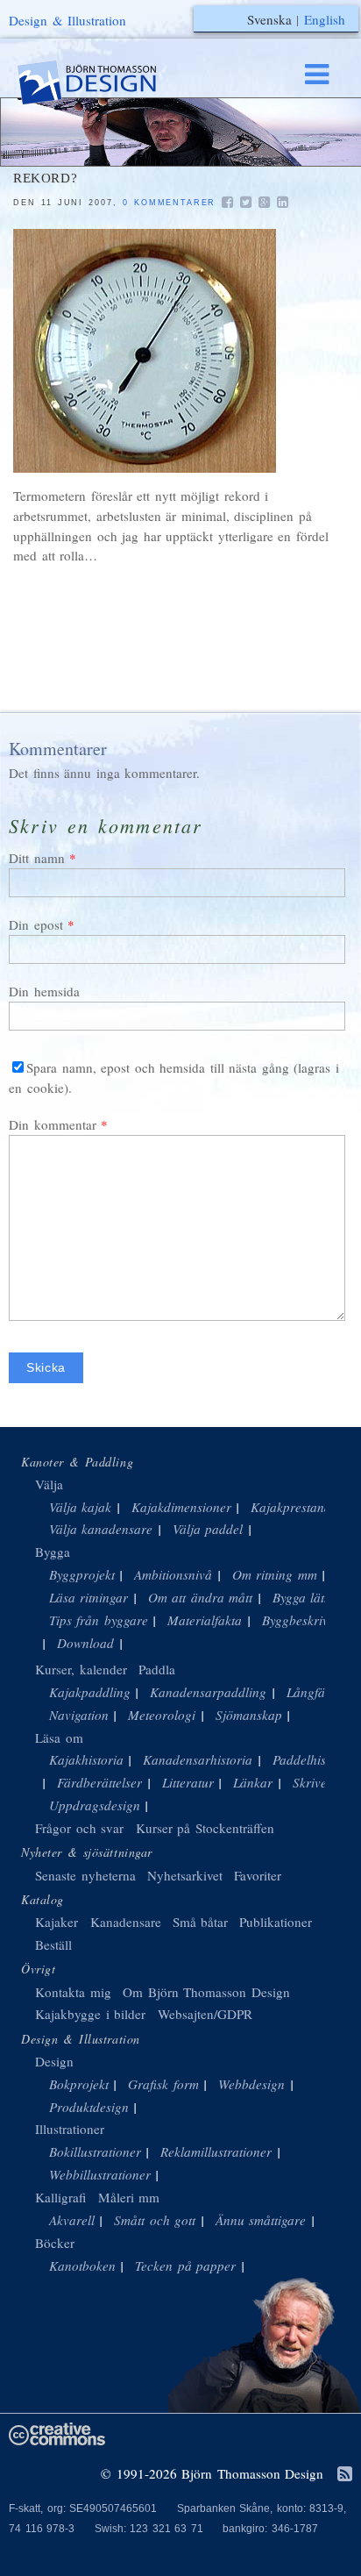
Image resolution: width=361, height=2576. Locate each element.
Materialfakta (205, 1620)
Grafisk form (163, 2084)
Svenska (269, 19)
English (325, 19)
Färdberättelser (99, 1782)
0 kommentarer (169, 203)
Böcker (55, 2243)
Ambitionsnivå (173, 1574)
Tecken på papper (185, 2266)
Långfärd (312, 1692)
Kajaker (57, 1922)
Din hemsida (44, 991)
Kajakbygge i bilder (90, 2014)
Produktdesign (89, 2107)
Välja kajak (81, 1507)
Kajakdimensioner (181, 1507)
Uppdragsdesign (95, 1805)
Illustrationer (70, 2129)
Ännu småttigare (261, 2220)
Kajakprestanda (294, 1507)
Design (54, 2061)
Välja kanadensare (101, 1529)
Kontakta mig (73, 1992)
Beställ (53, 1944)
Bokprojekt (79, 2084)
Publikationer (276, 1922)
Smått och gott (155, 2220)
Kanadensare (126, 1922)
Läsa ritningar (89, 1597)
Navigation (79, 1715)
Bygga (53, 1552)
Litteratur (188, 1782)
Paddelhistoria (312, 1759)
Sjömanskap (249, 1715)
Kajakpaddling (90, 1692)
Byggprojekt (82, 1574)
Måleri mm (129, 2197)
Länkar (253, 1782)
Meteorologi (162, 1715)
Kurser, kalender (81, 1669)
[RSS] (345, 2475)
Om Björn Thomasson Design (206, 1992)
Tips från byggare (99, 1620)
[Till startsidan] (103, 83)
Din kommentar (53, 1124)
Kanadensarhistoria (198, 1759)
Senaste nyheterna (85, 1875)
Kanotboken (82, 2266)
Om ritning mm (275, 1574)
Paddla (157, 1669)
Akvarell (72, 2220)
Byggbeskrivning (308, 1620)
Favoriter (258, 1875)
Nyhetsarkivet (185, 1875)
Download (85, 1643)
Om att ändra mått (201, 1597)
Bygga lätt (301, 1597)
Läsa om (59, 1738)
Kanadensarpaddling (208, 1692)
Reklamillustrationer (216, 2151)
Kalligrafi (60, 2197)
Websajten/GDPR (205, 2014)
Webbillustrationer (100, 2174)
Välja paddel (208, 1529)
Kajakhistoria (86, 1759)
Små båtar (201, 1922)
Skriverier (320, 1782)
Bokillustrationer (95, 2151)
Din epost (36, 924)
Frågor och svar (79, 1828)
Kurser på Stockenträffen (205, 1828)
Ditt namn (37, 858)
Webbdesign (251, 2084)
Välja (49, 1484)
